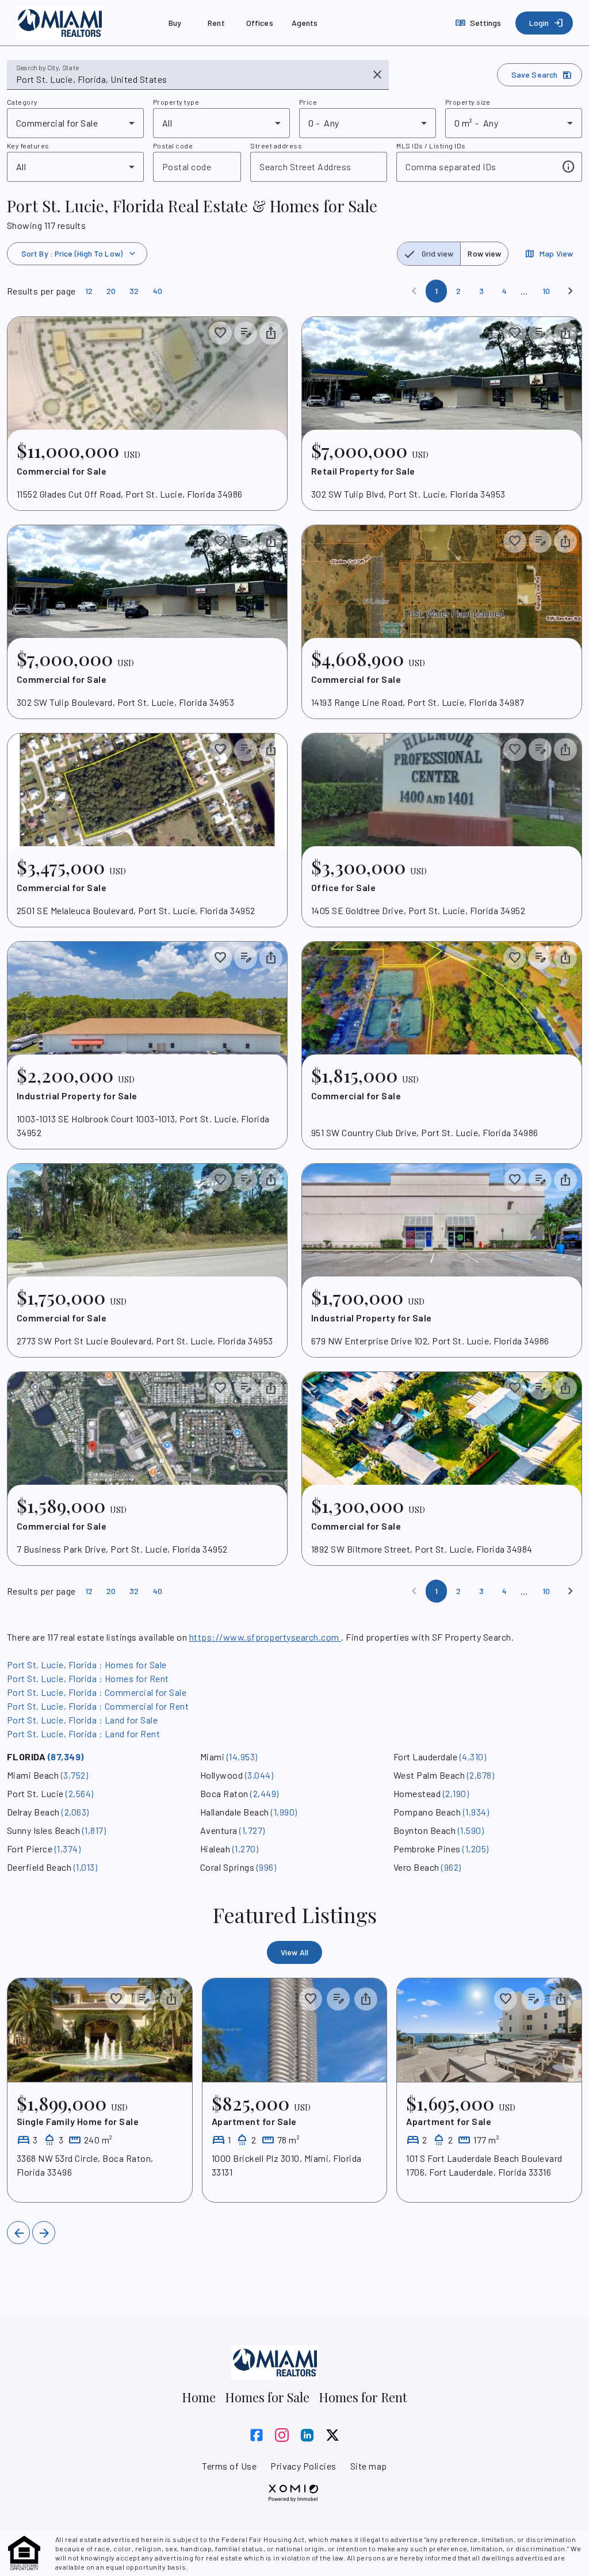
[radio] (429, 254)
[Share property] (271, 333)
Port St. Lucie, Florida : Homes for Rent (88, 1678)
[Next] (571, 291)
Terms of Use (229, 2466)
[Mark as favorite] (116, 1999)
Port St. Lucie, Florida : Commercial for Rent (98, 1706)
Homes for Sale (267, 2397)
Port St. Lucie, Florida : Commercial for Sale (97, 1692)
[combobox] (190, 79)
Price (308, 102)
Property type (176, 102)
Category (22, 102)
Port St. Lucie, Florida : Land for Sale (82, 1720)
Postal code (173, 146)
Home (199, 2397)
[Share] (171, 1999)
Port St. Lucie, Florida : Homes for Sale (87, 1665)
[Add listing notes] (246, 333)
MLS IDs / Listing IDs (431, 146)
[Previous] (18, 2233)
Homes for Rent (363, 2397)
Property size (468, 102)
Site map (369, 2466)
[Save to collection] (220, 333)
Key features (28, 146)
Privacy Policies (303, 2466)
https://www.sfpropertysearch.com (265, 1637)
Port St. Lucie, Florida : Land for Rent (83, 1734)
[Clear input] (377, 75)
